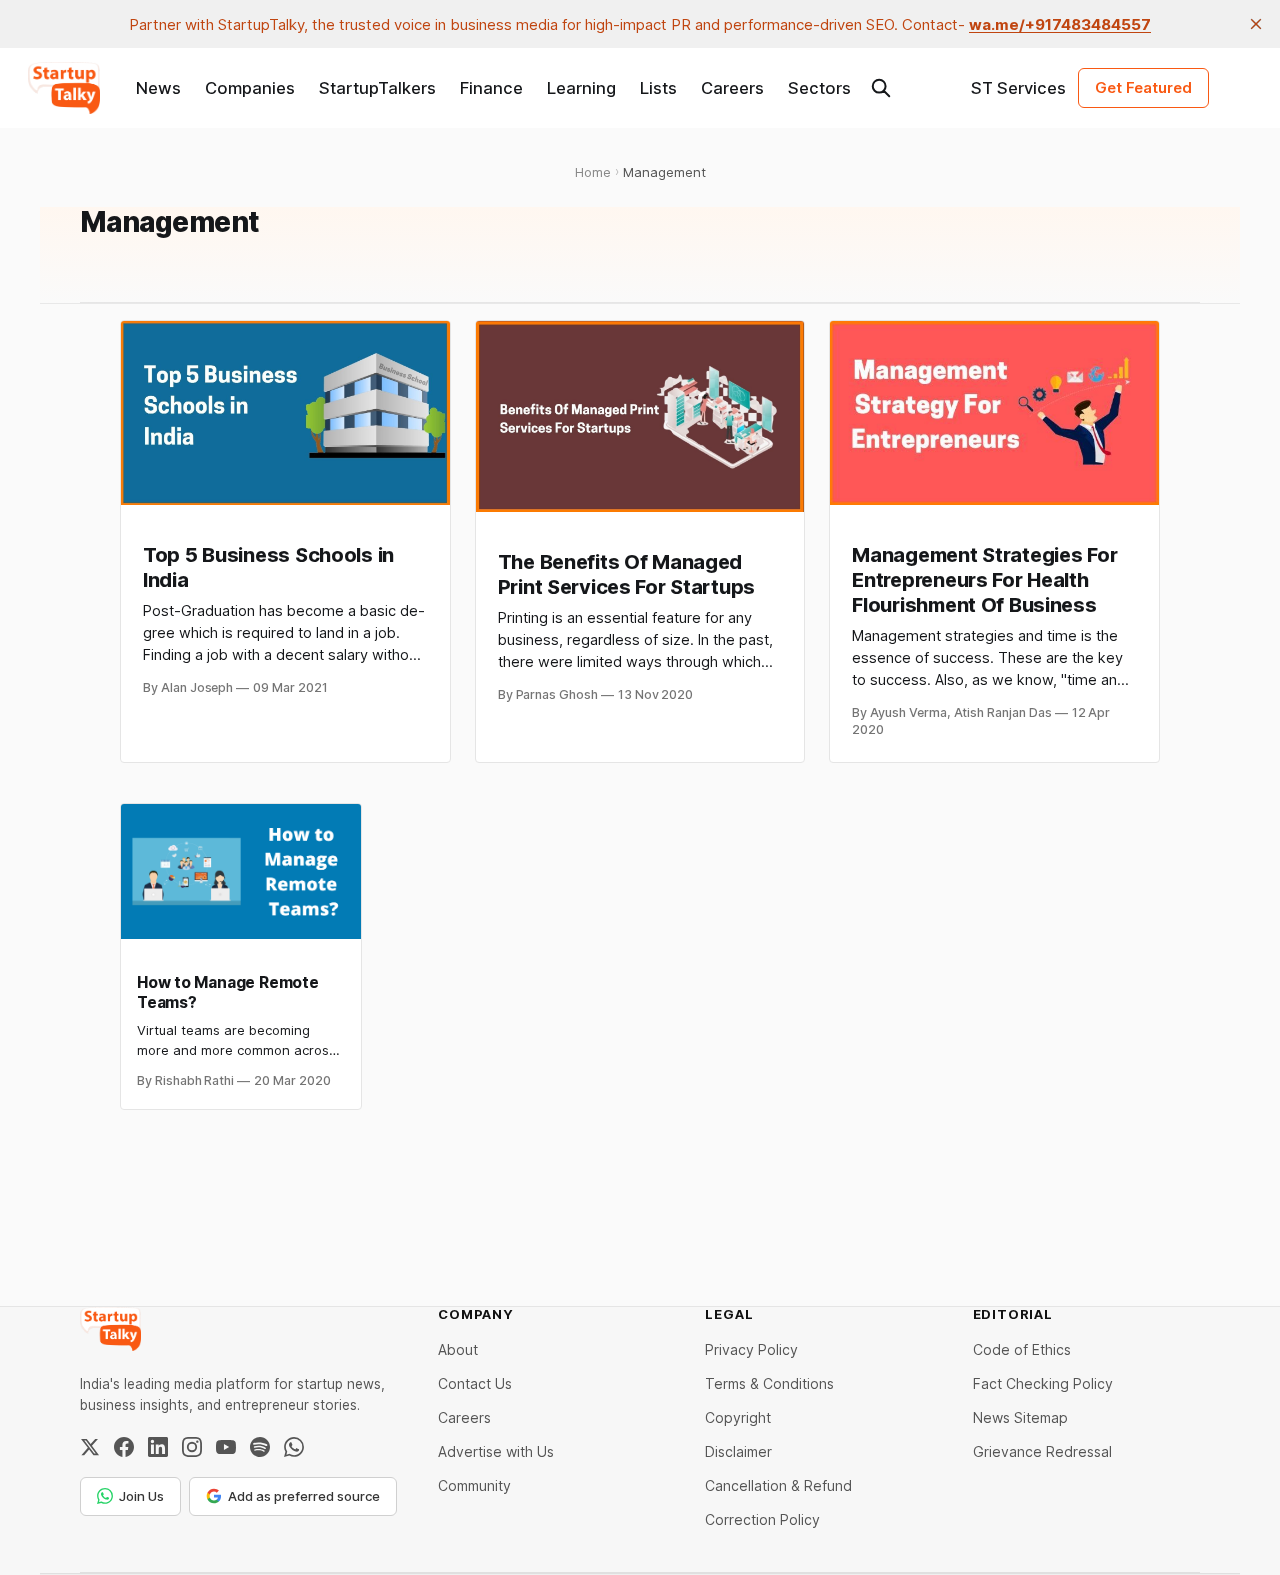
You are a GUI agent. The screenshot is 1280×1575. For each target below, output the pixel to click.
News (158, 88)
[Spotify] (260, 1447)
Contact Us (475, 1383)
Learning (581, 88)
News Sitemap (1020, 1417)
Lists (658, 88)
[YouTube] (226, 1447)
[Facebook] (124, 1447)
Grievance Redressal (1042, 1451)
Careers (732, 88)
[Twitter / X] (90, 1447)
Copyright (738, 1417)
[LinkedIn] (158, 1447)
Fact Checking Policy (1043, 1383)
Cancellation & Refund (778, 1485)
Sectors (819, 88)
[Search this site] (881, 88)
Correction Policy (762, 1519)
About (458, 1349)
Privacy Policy (751, 1349)
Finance (491, 88)
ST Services (1018, 88)
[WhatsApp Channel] (294, 1447)
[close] (1256, 24)
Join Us (141, 1496)
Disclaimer (738, 1451)
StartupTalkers (377, 88)
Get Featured (1143, 87)
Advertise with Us (496, 1451)
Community (474, 1485)
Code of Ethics (1022, 1349)
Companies (250, 88)
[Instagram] (192, 1447)
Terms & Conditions (769, 1383)
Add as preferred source (304, 1496)
